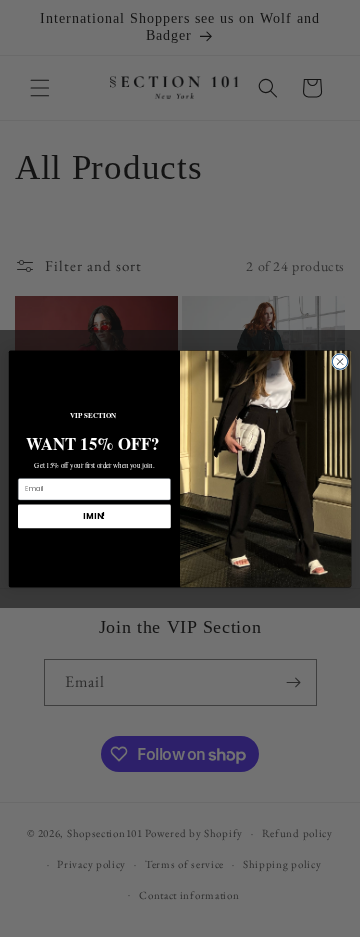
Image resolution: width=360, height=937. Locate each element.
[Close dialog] (339, 360)
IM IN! (94, 515)
